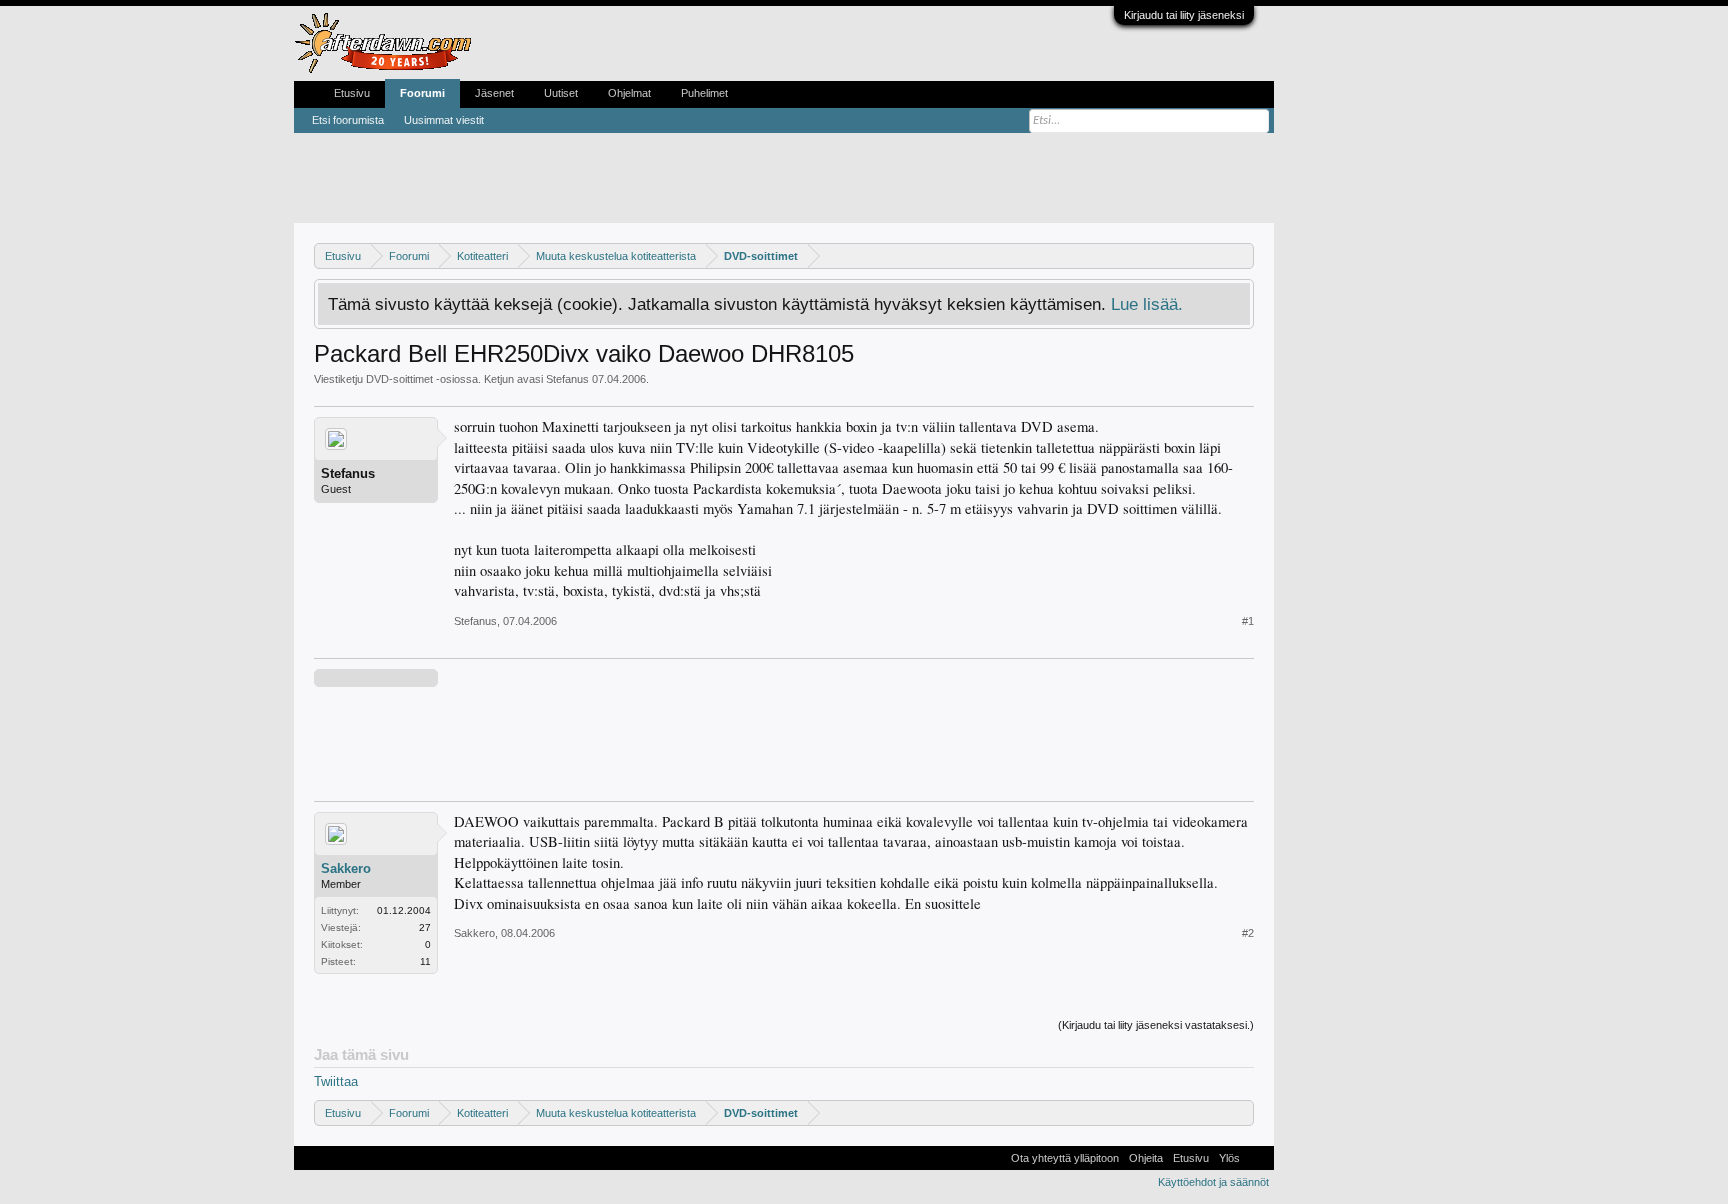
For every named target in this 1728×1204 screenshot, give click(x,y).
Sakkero (346, 868)
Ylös (1229, 1158)
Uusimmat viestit (444, 120)
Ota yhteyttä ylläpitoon (1065, 1158)
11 (425, 961)
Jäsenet (494, 93)
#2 (1248, 933)
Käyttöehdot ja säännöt (1213, 1182)
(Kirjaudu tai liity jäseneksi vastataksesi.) (1156, 1025)
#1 (1248, 621)
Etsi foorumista (348, 120)
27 (425, 927)
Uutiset (561, 93)
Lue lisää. (1147, 304)
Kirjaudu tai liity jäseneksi (1184, 15)
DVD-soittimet (399, 379)
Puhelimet (704, 93)
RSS (1257, 1158)
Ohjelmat (629, 93)
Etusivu (352, 93)
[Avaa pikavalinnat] (1241, 255)
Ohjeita (1146, 1158)
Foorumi (422, 93)
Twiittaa (336, 1081)
